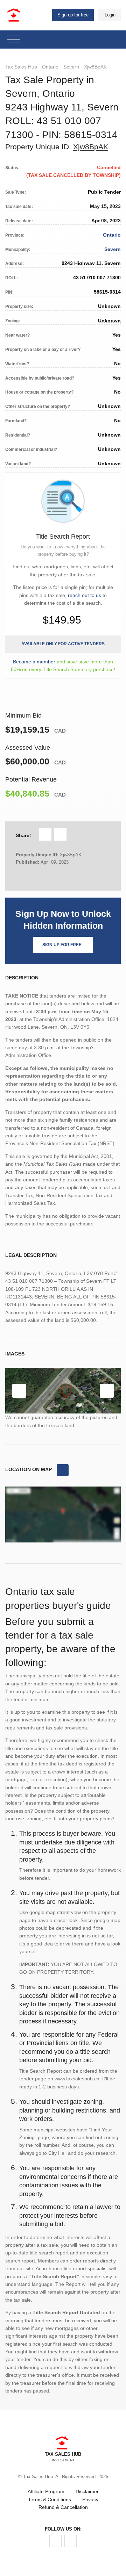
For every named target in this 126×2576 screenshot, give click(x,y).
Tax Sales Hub (21, 67)
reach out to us (85, 595)
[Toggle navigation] (14, 40)
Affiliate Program (46, 2491)
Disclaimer (87, 2491)
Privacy (90, 2499)
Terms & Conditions (50, 2499)
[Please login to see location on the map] (63, 1470)
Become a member (34, 662)
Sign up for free (73, 15)
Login (110, 15)
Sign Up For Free (62, 945)
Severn (71, 67)
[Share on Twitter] (60, 834)
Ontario (50, 67)
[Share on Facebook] (45, 834)
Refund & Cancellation (63, 2507)
